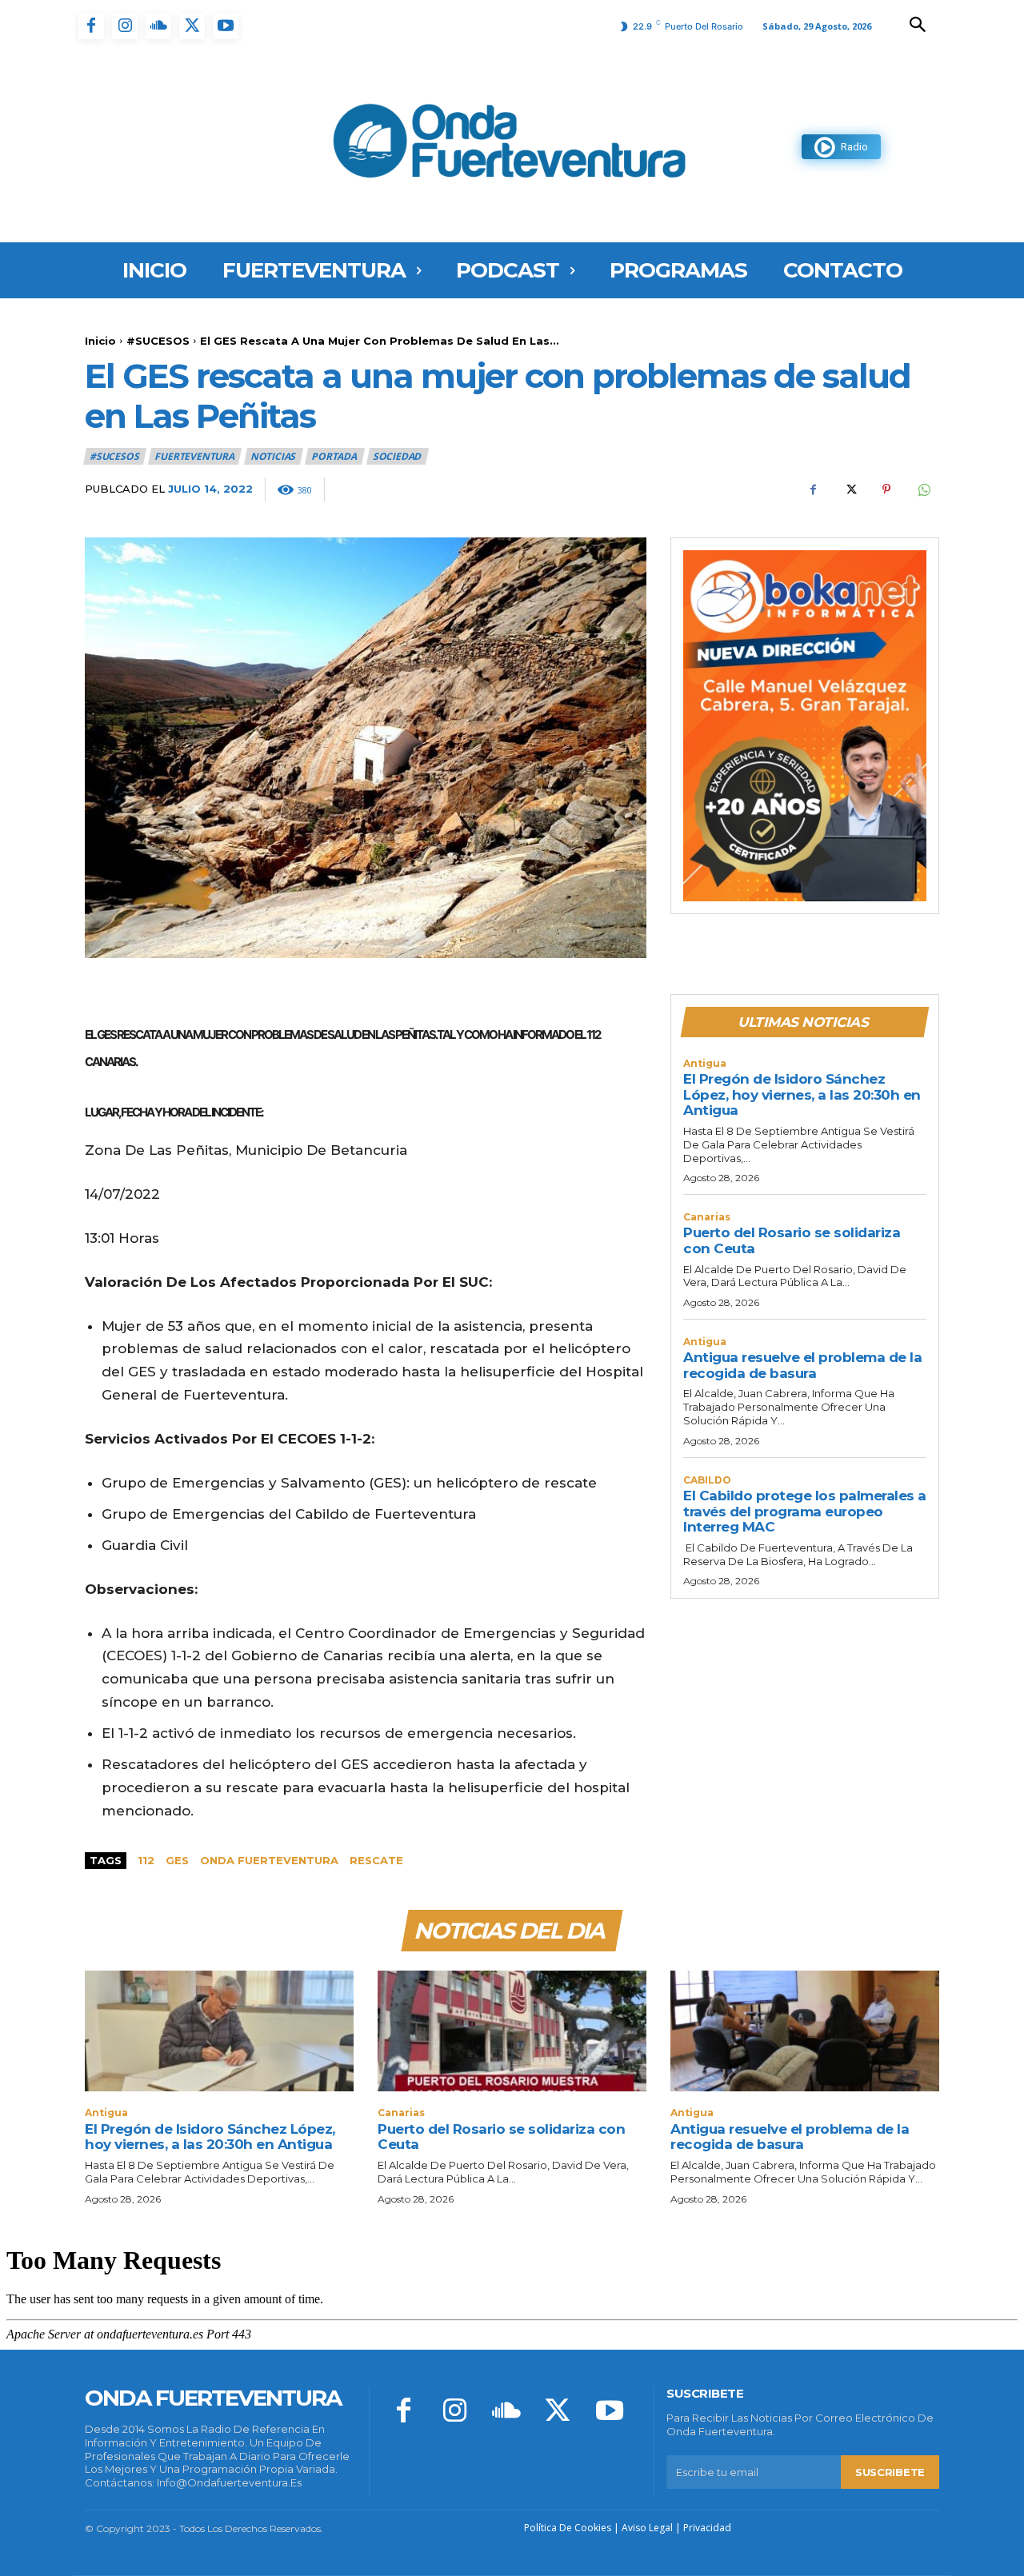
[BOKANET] (805, 726)
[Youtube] (226, 26)
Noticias (273, 456)
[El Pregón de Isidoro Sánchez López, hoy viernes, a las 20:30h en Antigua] (219, 2031)
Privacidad (707, 2528)
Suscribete (890, 2472)
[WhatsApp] (923, 489)
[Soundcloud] (158, 26)
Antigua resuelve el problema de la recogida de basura (802, 1365)
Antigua (705, 1064)
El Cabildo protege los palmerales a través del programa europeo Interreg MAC (805, 1511)
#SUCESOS (158, 341)
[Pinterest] (886, 489)
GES (177, 1860)
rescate (376, 1860)
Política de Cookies (568, 2528)
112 (146, 1860)
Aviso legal (647, 2528)
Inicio (100, 341)
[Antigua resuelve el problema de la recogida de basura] (805, 2031)
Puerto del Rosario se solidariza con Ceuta (501, 2137)
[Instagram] (125, 26)
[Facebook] (91, 26)
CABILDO (707, 1480)
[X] (192, 26)
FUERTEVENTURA (194, 456)
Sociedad (397, 456)
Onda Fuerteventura (269, 1860)
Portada (334, 456)
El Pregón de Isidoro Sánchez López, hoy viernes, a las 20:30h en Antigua (802, 1094)
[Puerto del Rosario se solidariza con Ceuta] (512, 2031)
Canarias (707, 1217)
